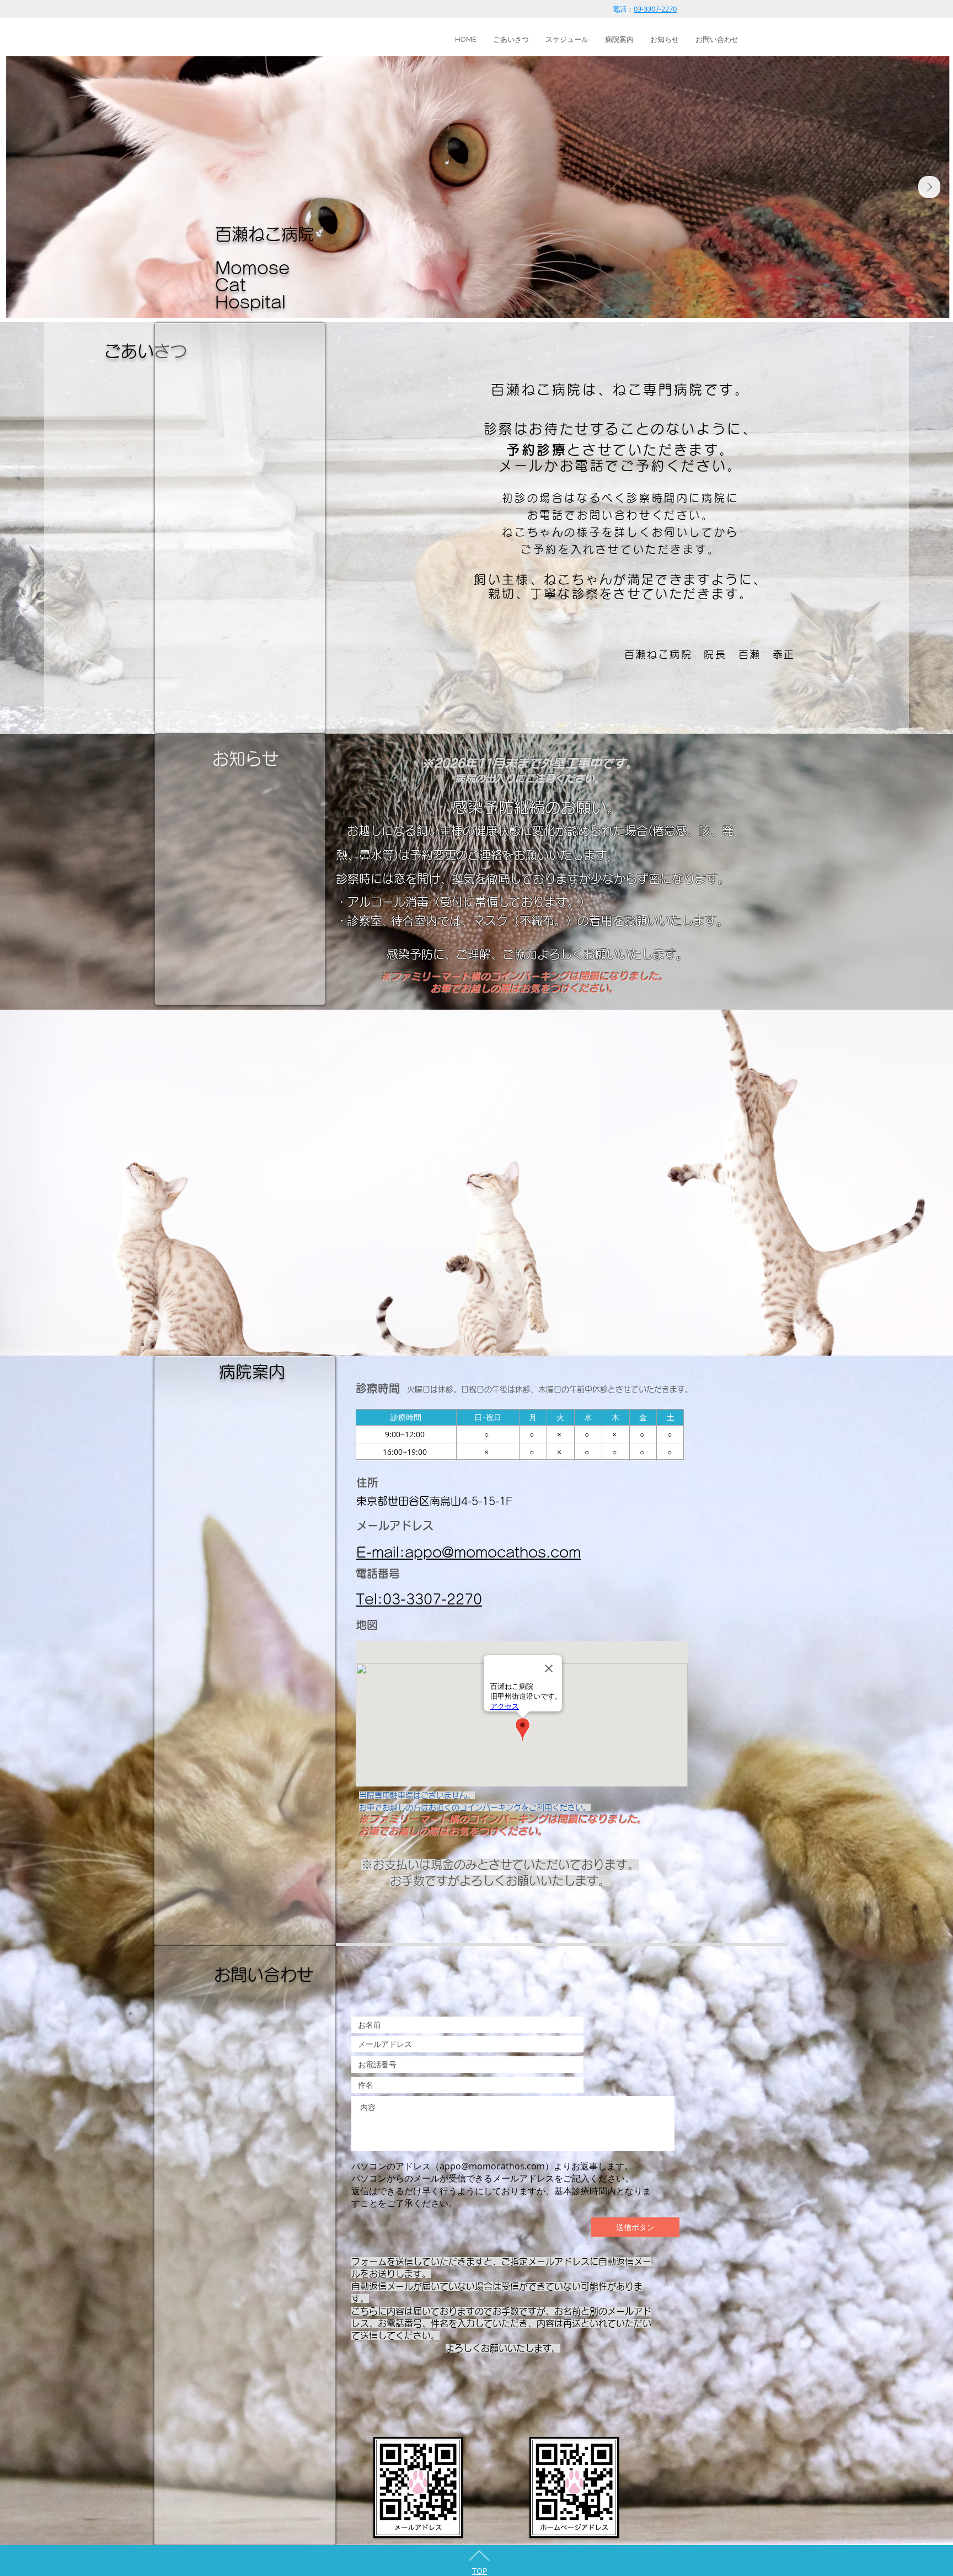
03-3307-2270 (655, 9)
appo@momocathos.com (492, 2166)
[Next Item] (929, 187)
